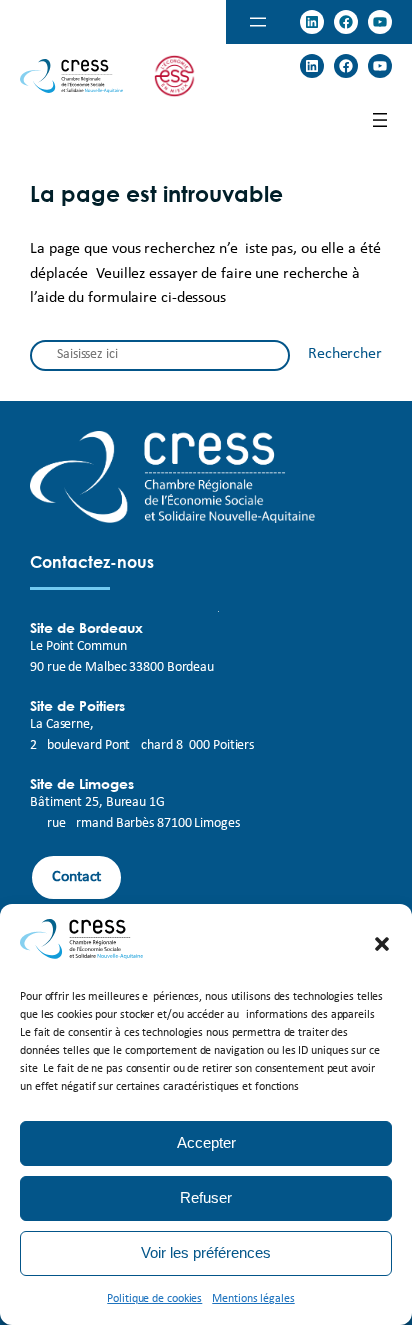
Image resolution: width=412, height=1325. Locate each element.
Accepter (206, 1142)
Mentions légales (253, 1299)
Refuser (206, 1197)
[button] (382, 944)
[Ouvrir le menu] (258, 22)
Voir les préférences (206, 1252)
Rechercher (345, 354)
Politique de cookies (154, 1299)
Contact (76, 877)
